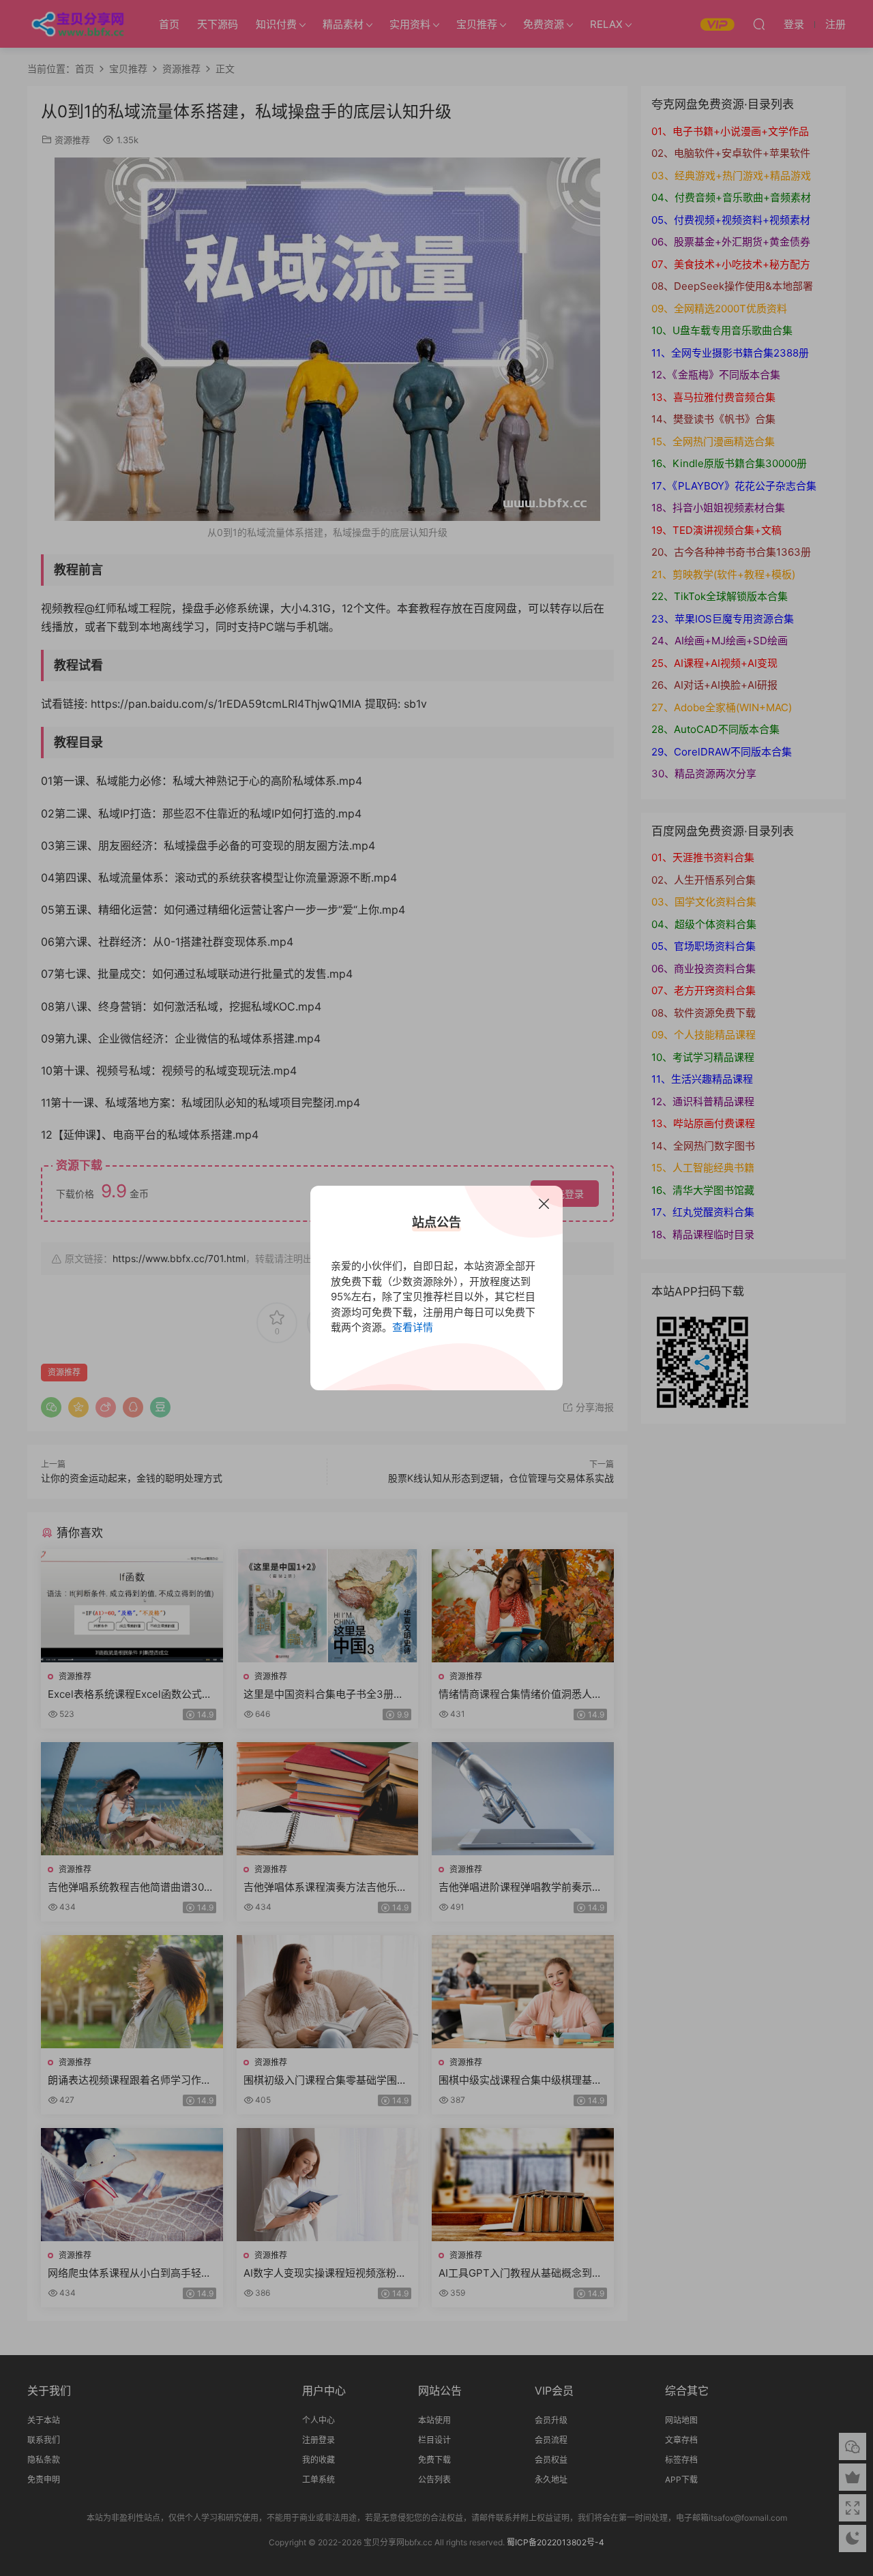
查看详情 (413, 1327)
